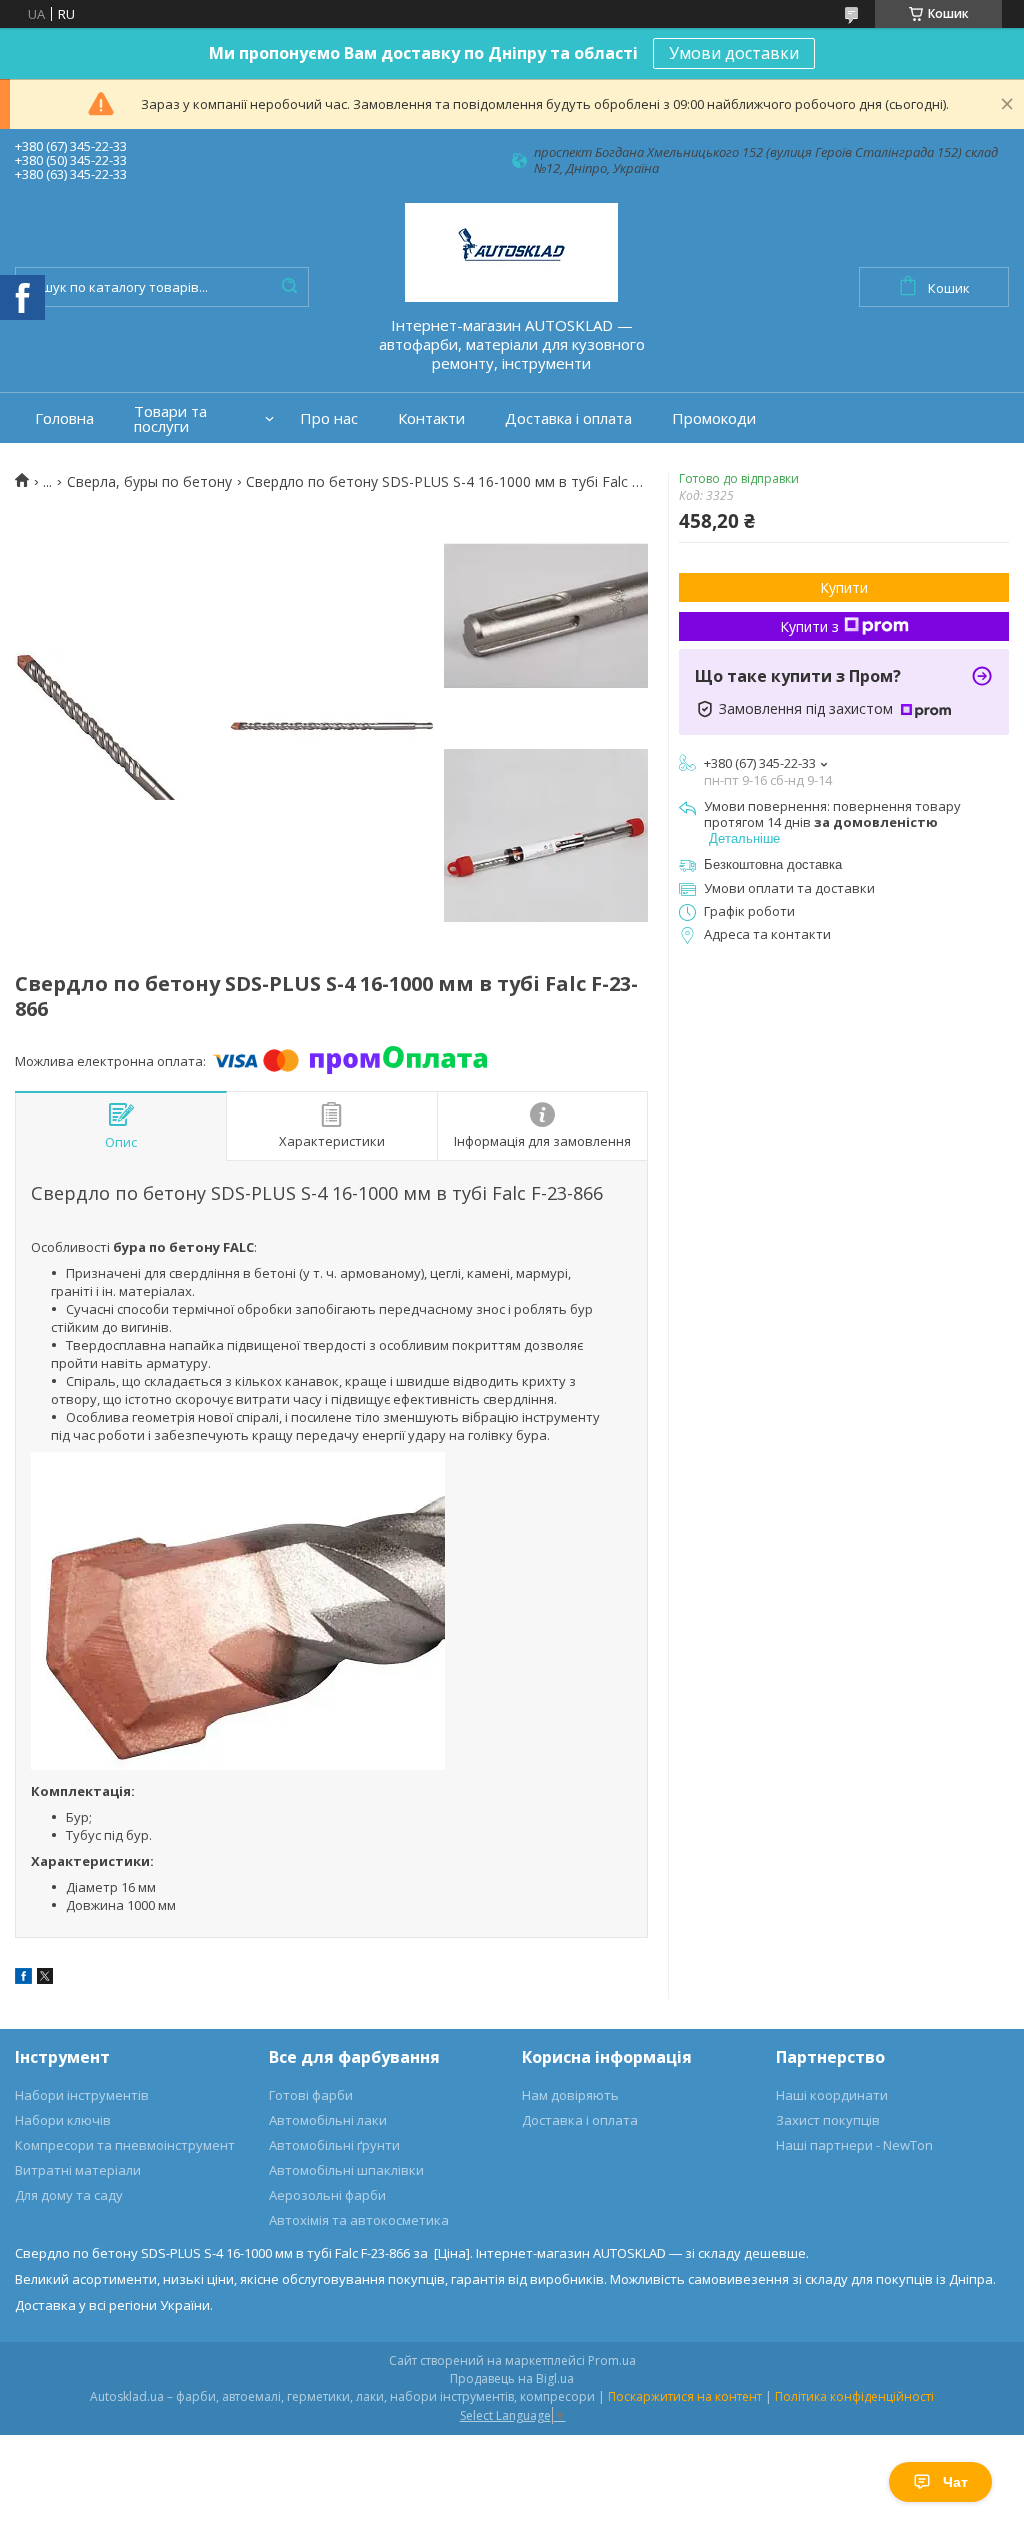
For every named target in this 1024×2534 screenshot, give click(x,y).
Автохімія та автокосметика (359, 2220)
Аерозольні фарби (327, 2195)
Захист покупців (828, 2120)
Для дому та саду (69, 2195)
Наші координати (832, 2095)
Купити (844, 587)
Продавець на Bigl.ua (512, 2378)
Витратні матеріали (78, 2170)
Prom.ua (612, 2360)
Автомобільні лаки (328, 2120)
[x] (45, 1979)
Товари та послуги (170, 419)
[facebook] (23, 1979)
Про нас (329, 418)
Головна (64, 418)
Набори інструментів (82, 2095)
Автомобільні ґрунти (334, 2145)
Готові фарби (311, 2095)
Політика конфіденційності (854, 2396)
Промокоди (714, 418)
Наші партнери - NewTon (854, 2145)
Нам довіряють (570, 2095)
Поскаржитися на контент (685, 2396)
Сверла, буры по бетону (149, 482)
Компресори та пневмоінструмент (125, 2145)
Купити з (809, 626)
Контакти (431, 418)
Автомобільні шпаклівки (346, 2170)
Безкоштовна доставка (773, 864)
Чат (955, 2482)
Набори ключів (63, 2120)
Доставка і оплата (568, 418)
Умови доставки (734, 53)
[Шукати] (289, 287)
